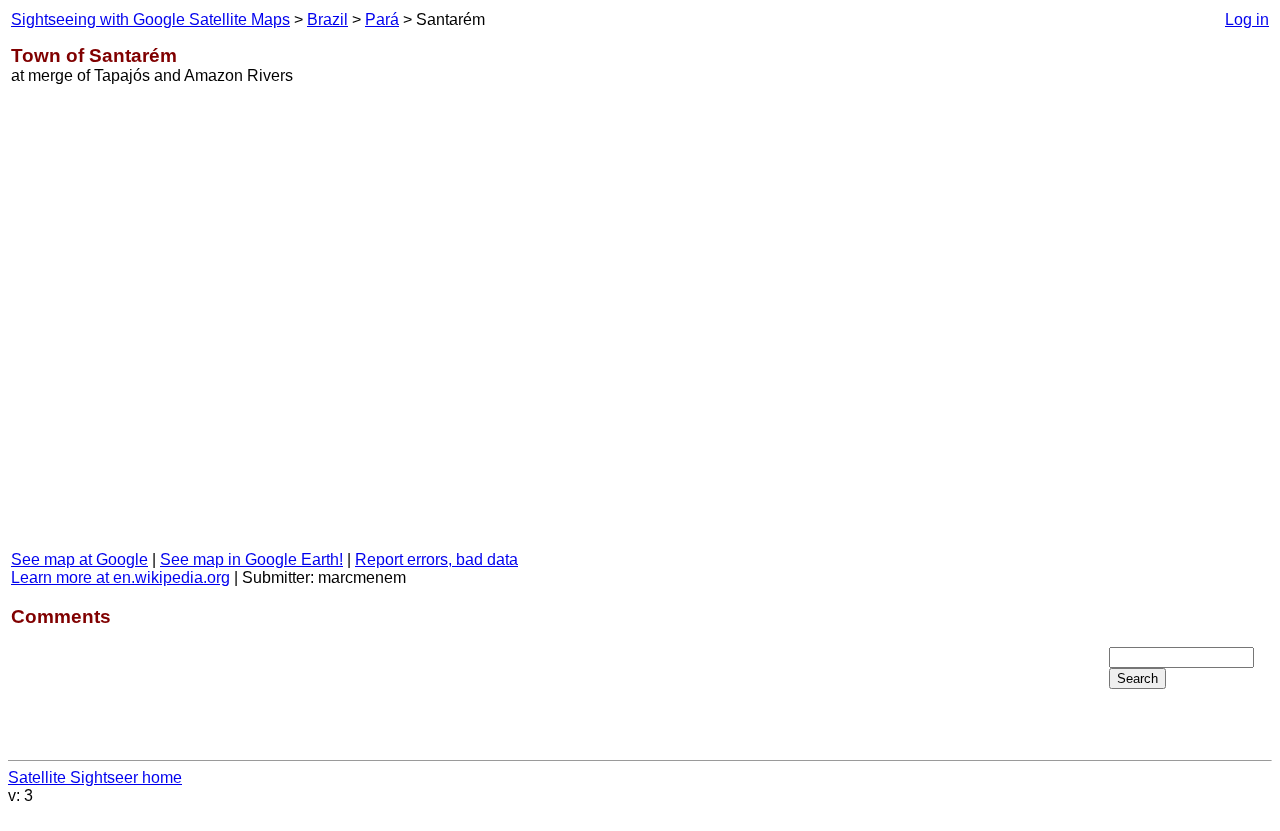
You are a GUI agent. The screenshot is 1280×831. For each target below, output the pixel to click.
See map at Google (79, 559)
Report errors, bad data (436, 559)
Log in (1247, 19)
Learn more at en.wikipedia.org (120, 577)
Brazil (327, 19)
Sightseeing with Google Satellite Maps (150, 19)
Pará (382, 19)
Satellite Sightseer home (95, 777)
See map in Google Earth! (251, 559)
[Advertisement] (1189, 329)
